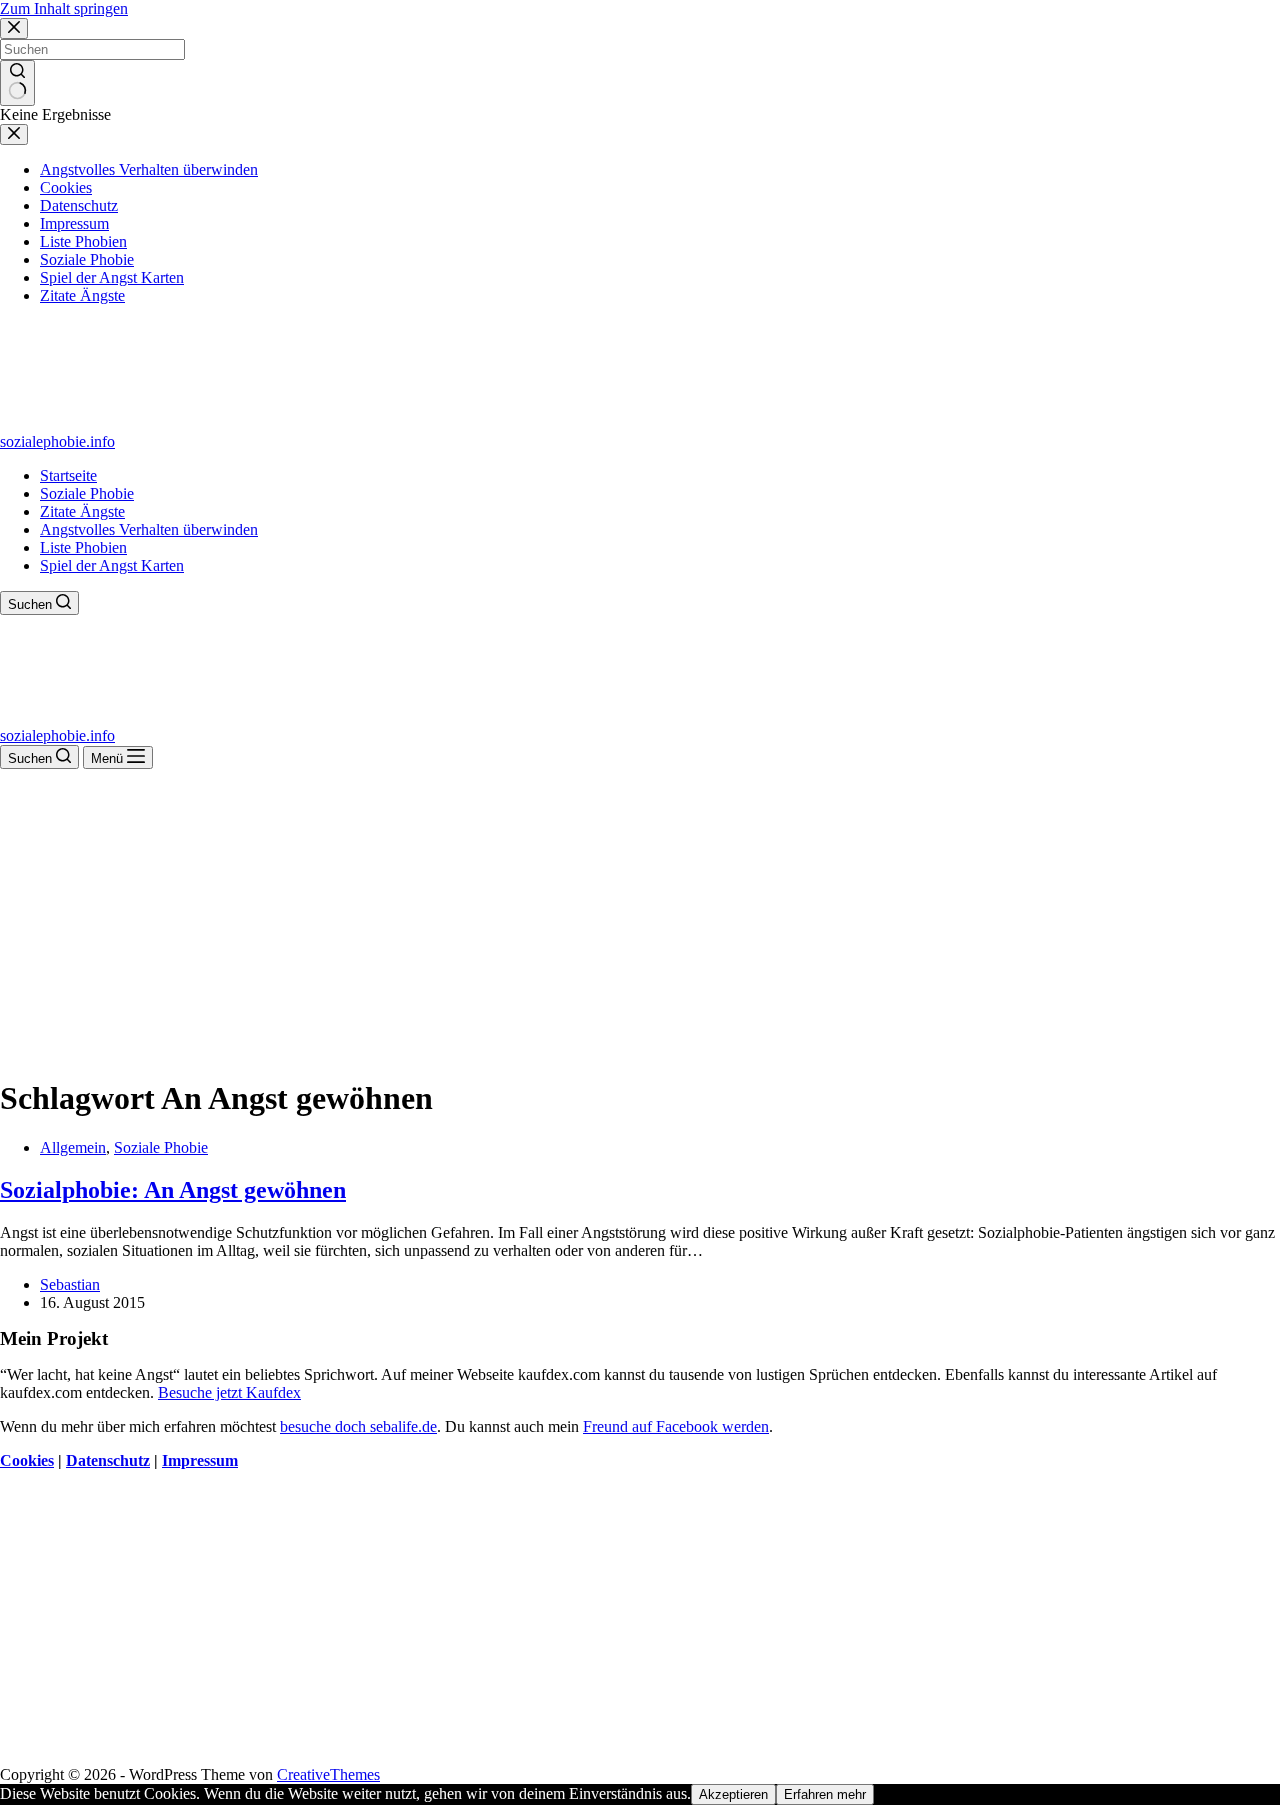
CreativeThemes (328, 1774)
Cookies (27, 1460)
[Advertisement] (640, 919)
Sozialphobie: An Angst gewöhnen (173, 1190)
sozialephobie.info (57, 441)
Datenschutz (108, 1460)
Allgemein (73, 1147)
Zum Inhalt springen (64, 8)
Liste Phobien (83, 547)
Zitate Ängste (82, 511)
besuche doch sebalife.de (358, 1426)
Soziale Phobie (87, 493)
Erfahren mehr (825, 1794)
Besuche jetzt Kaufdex (229, 1392)
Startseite (68, 475)
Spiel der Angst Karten (112, 565)
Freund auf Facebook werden (676, 1426)
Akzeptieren (733, 1794)
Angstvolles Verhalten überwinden (149, 529)
